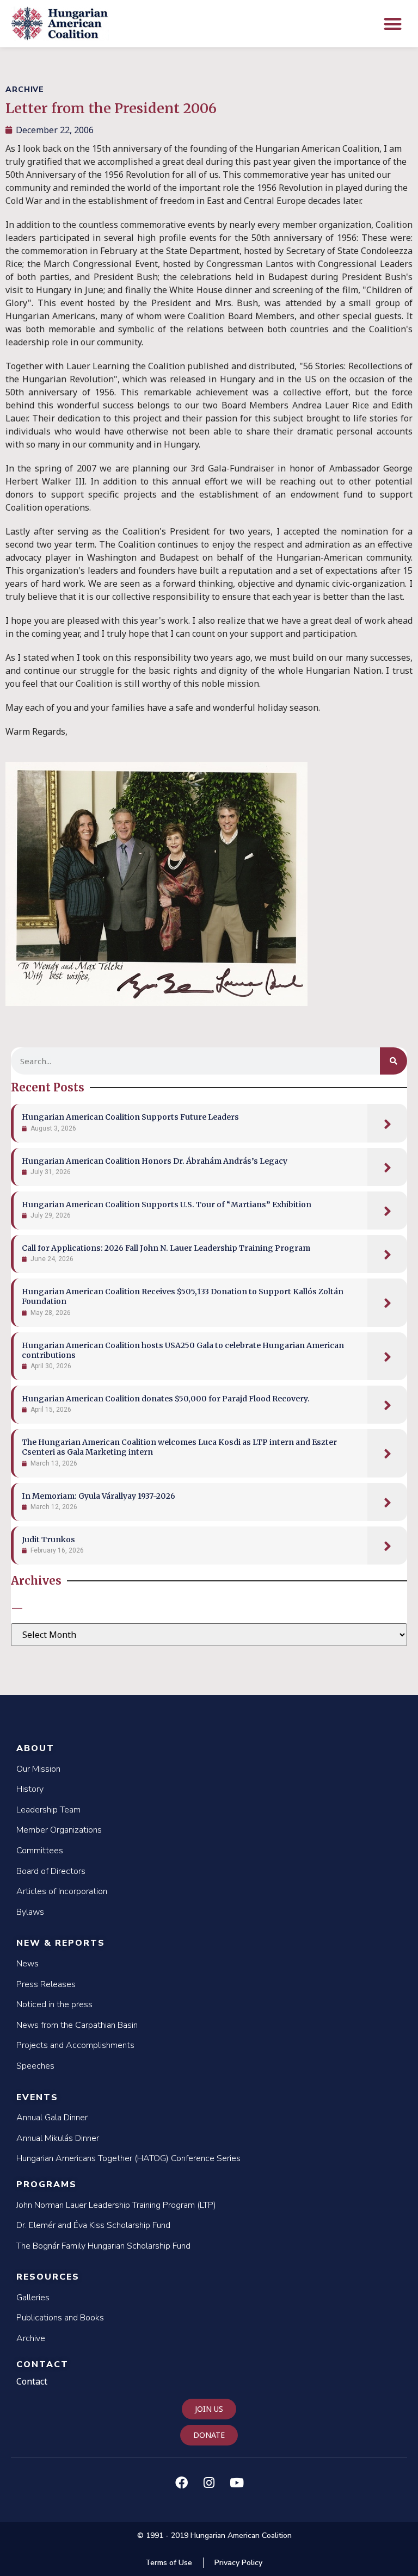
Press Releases (46, 1984)
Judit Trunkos (48, 1540)
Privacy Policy (238, 2563)
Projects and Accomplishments (75, 2045)
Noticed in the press (54, 2004)
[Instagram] (209, 2482)
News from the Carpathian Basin (77, 2025)
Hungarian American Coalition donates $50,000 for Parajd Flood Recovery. (166, 1399)
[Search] (394, 1061)
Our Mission (38, 1769)
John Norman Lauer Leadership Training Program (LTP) (116, 2205)
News (27, 1964)
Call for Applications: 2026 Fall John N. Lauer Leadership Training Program (166, 1248)
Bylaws (30, 1912)
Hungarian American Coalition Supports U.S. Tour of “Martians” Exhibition (167, 1205)
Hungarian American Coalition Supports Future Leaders (130, 1117)
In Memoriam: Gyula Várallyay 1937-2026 (99, 1496)
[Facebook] (181, 2482)
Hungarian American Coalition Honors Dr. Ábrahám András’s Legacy (155, 1161)
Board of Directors (51, 1871)
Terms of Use (169, 2563)
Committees (40, 1851)
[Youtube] (237, 2482)
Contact (42, 2364)
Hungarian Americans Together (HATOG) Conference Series (128, 2158)
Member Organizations (59, 1830)
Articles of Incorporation (62, 1891)
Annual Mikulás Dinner (58, 2138)
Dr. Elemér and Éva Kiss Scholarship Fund (93, 2225)
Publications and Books (60, 2318)
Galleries (33, 2298)
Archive (31, 2338)
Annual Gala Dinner (52, 2118)
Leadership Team (48, 1810)
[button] (393, 24)
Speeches (35, 2066)
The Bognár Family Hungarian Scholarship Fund (103, 2246)
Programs (47, 2184)
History (30, 1789)
